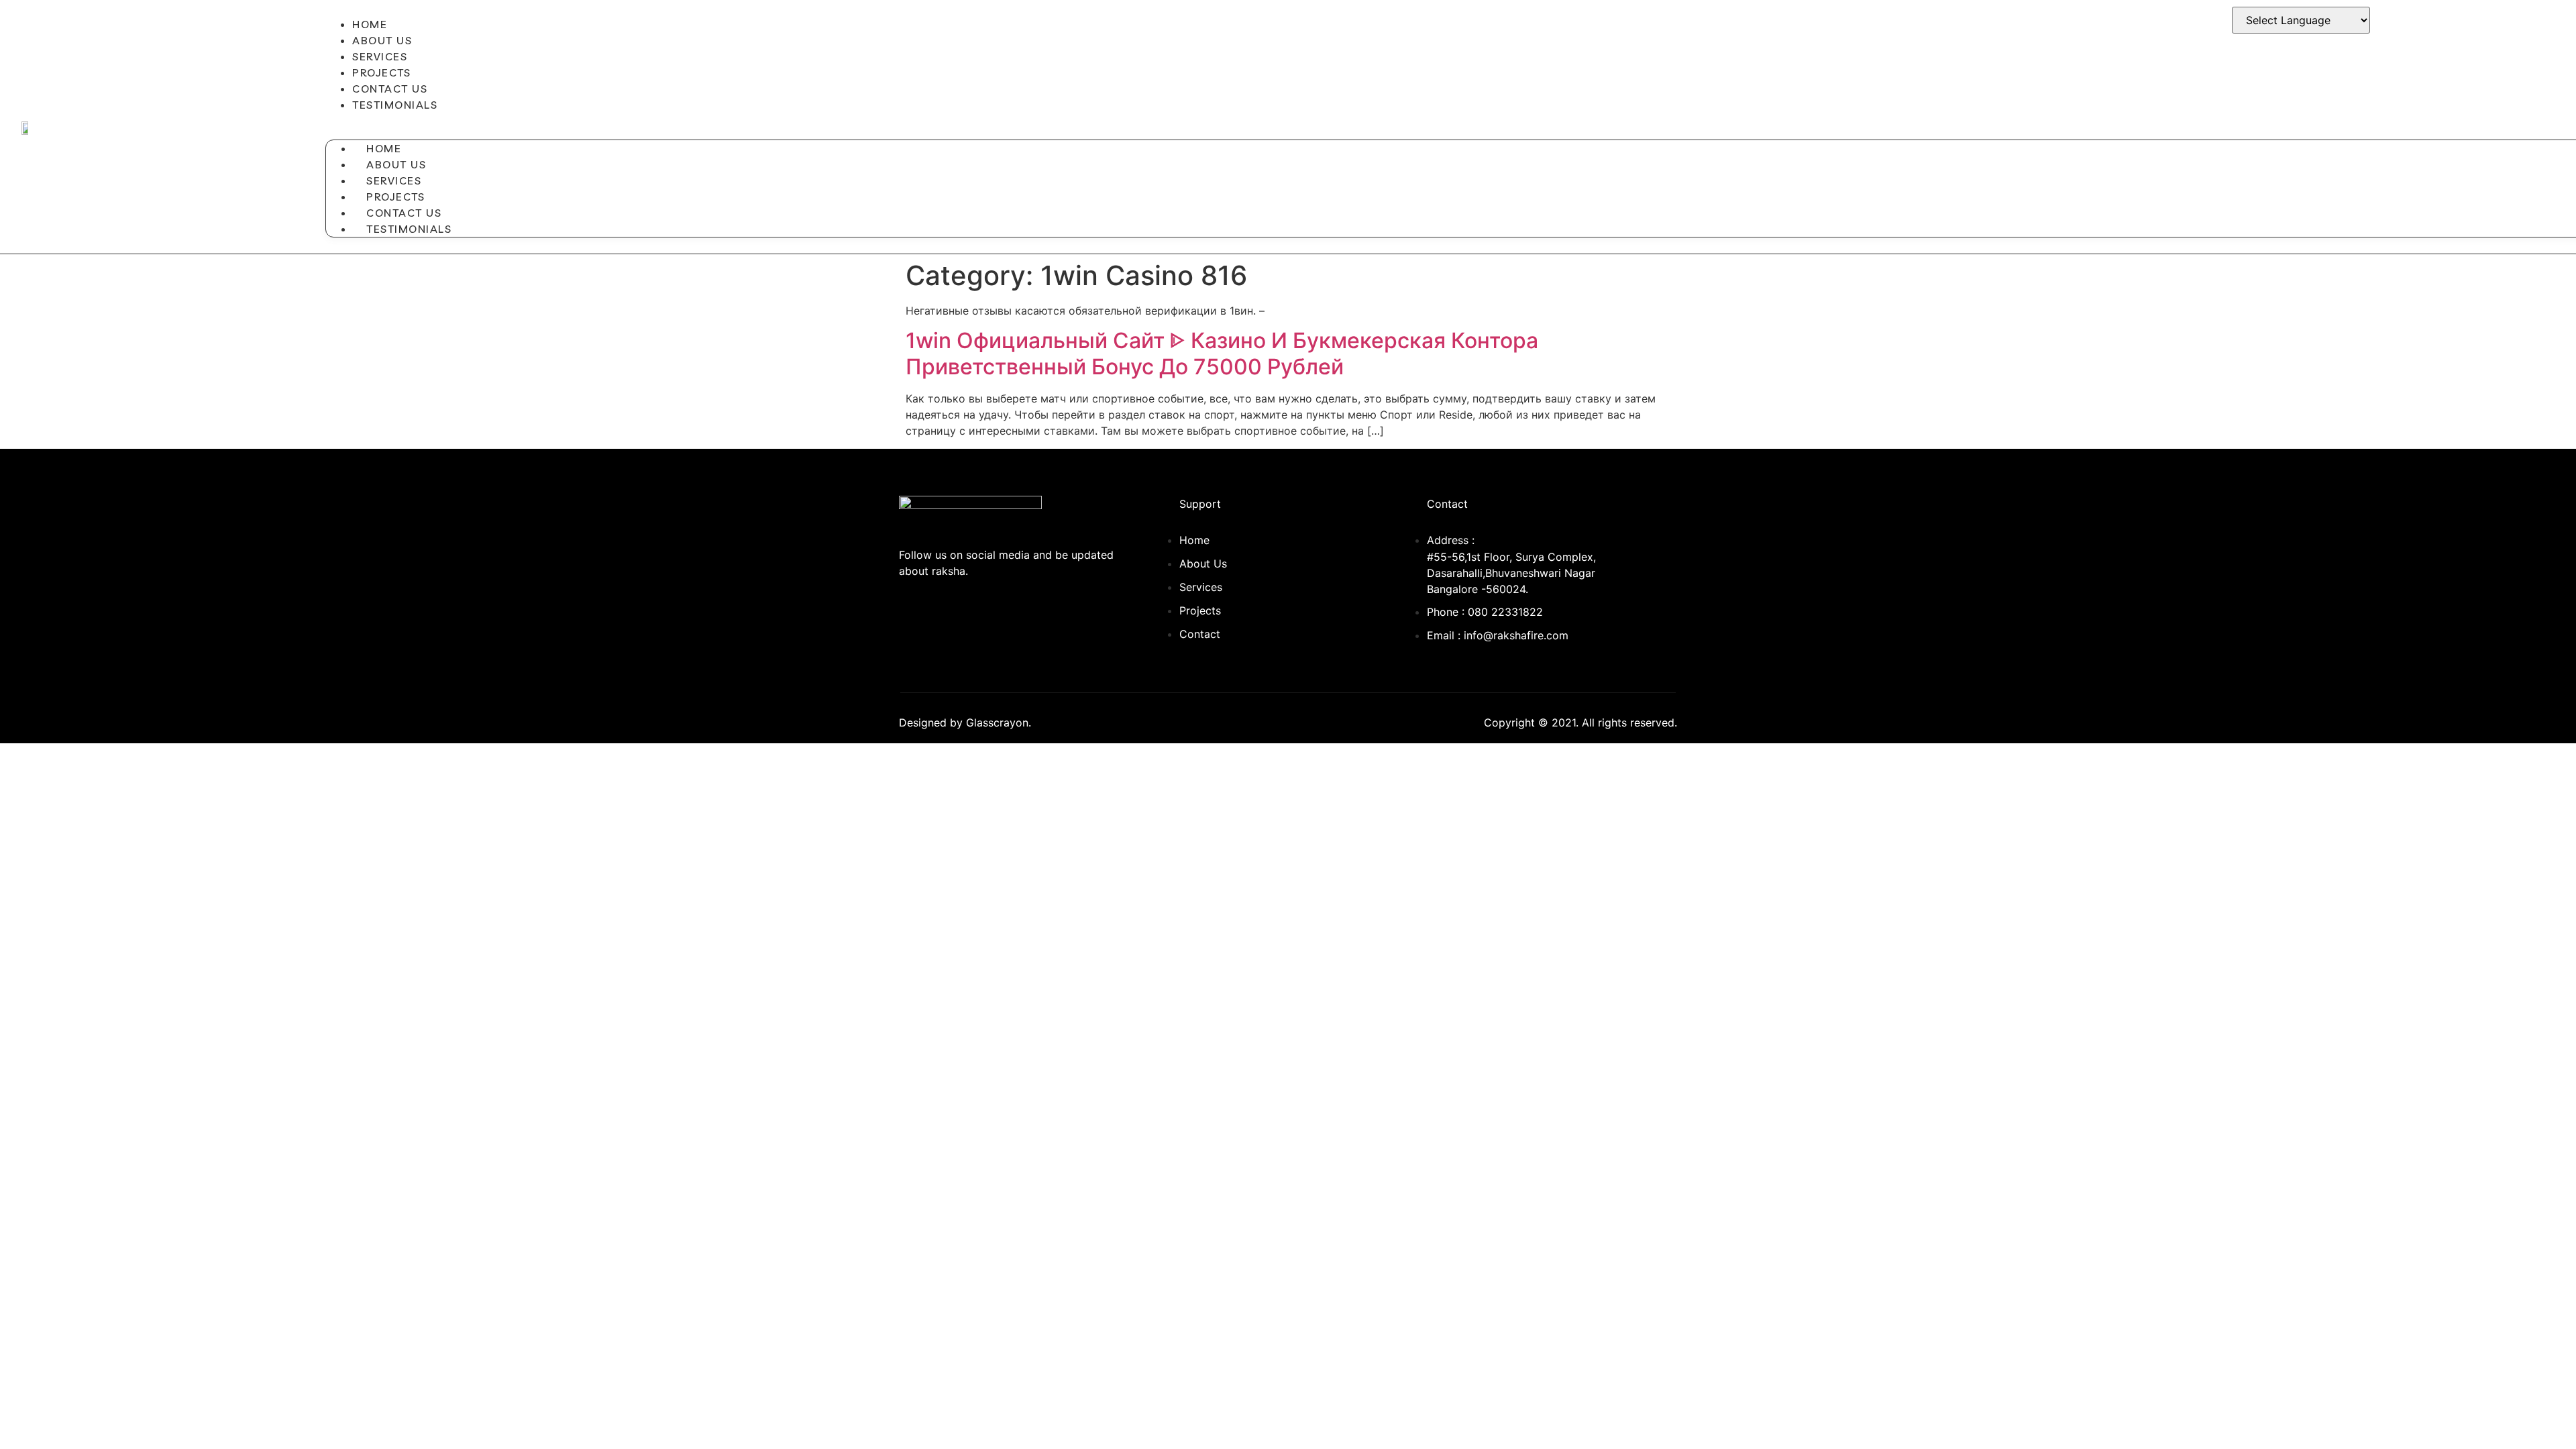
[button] (1014, 121)
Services (380, 56)
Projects (381, 72)
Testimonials (395, 105)
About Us (382, 40)
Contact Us (390, 89)
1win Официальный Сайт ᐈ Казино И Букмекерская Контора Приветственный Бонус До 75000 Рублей (1222, 353)
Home (370, 24)
